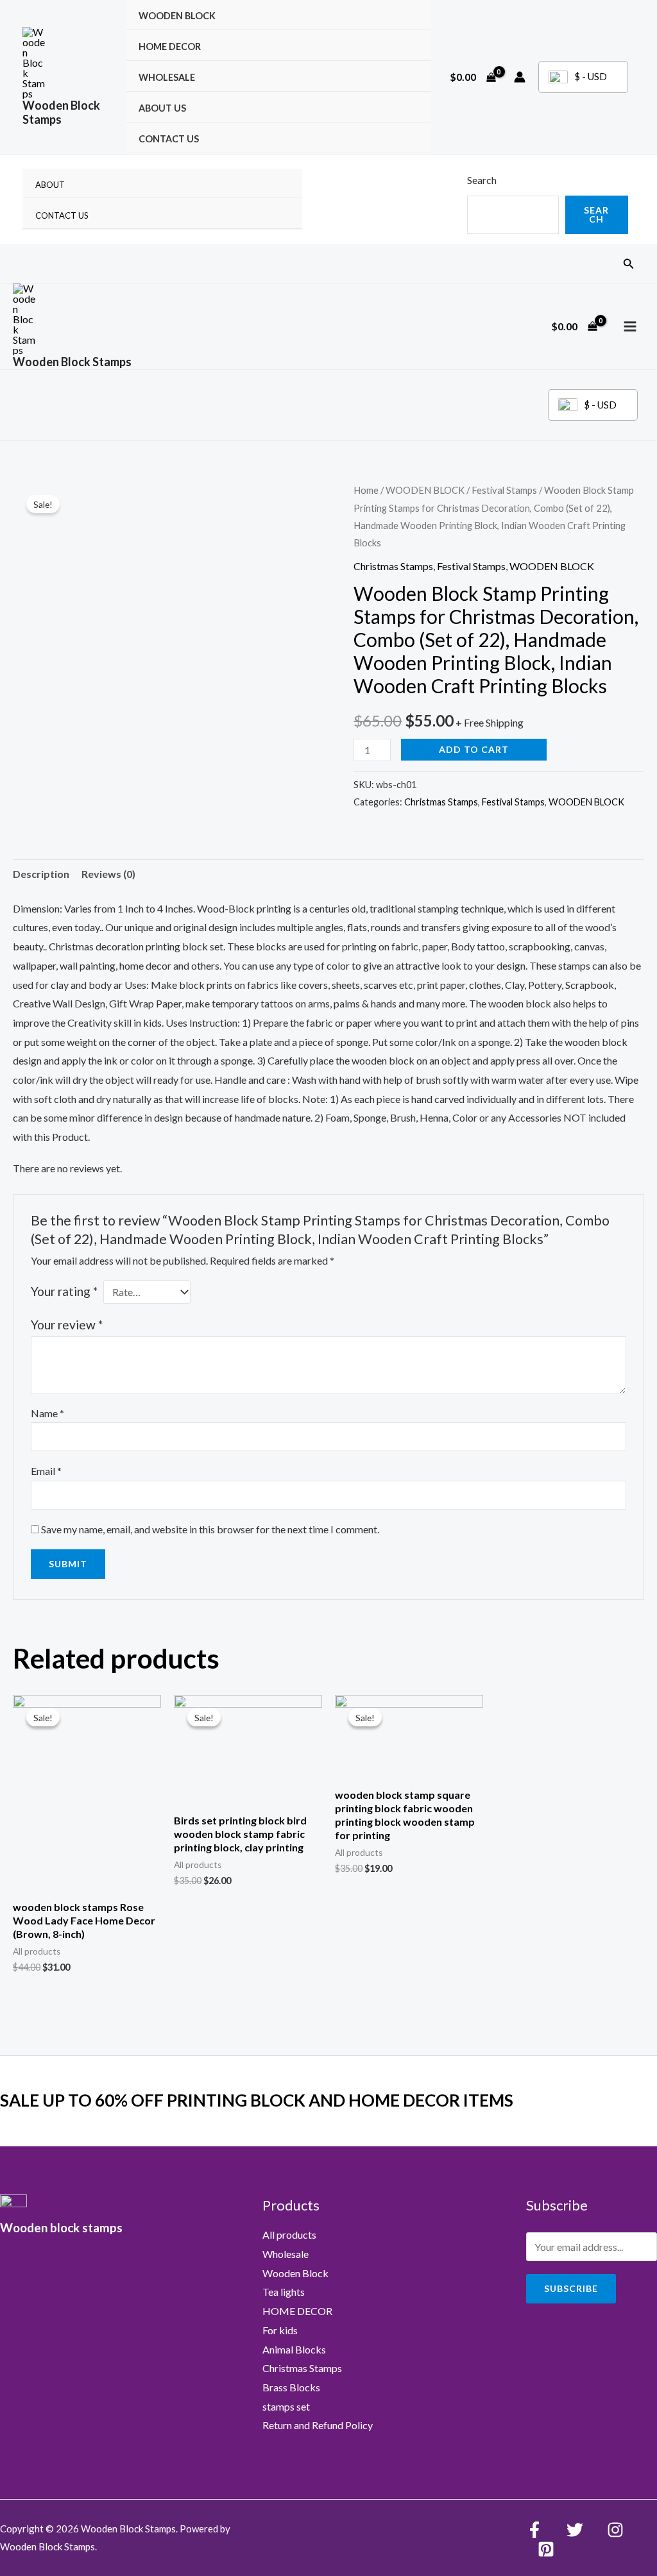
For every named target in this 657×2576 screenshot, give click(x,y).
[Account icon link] (520, 77)
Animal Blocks (294, 2349)
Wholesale (167, 77)
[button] (629, 264)
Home (366, 490)
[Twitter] (575, 2530)
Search (482, 180)
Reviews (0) (108, 874)
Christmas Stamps (393, 566)
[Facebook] (534, 2530)
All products (289, 2235)
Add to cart (474, 749)
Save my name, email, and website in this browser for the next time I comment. (210, 1529)
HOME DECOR (170, 46)
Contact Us (169, 139)
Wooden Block (295, 2273)
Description (41, 874)
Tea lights (284, 2292)
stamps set (286, 2406)
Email (46, 1471)
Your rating (64, 1291)
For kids (280, 2330)
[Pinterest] (546, 2549)
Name (47, 1413)
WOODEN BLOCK (177, 16)
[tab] (41, 874)
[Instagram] (615, 2530)
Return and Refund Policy (318, 2425)
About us (162, 108)
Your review (67, 1325)
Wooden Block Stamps (61, 112)
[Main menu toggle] (630, 326)
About (50, 185)
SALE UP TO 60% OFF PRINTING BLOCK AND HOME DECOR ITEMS (257, 2100)
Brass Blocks (291, 2387)
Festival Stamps (504, 490)
